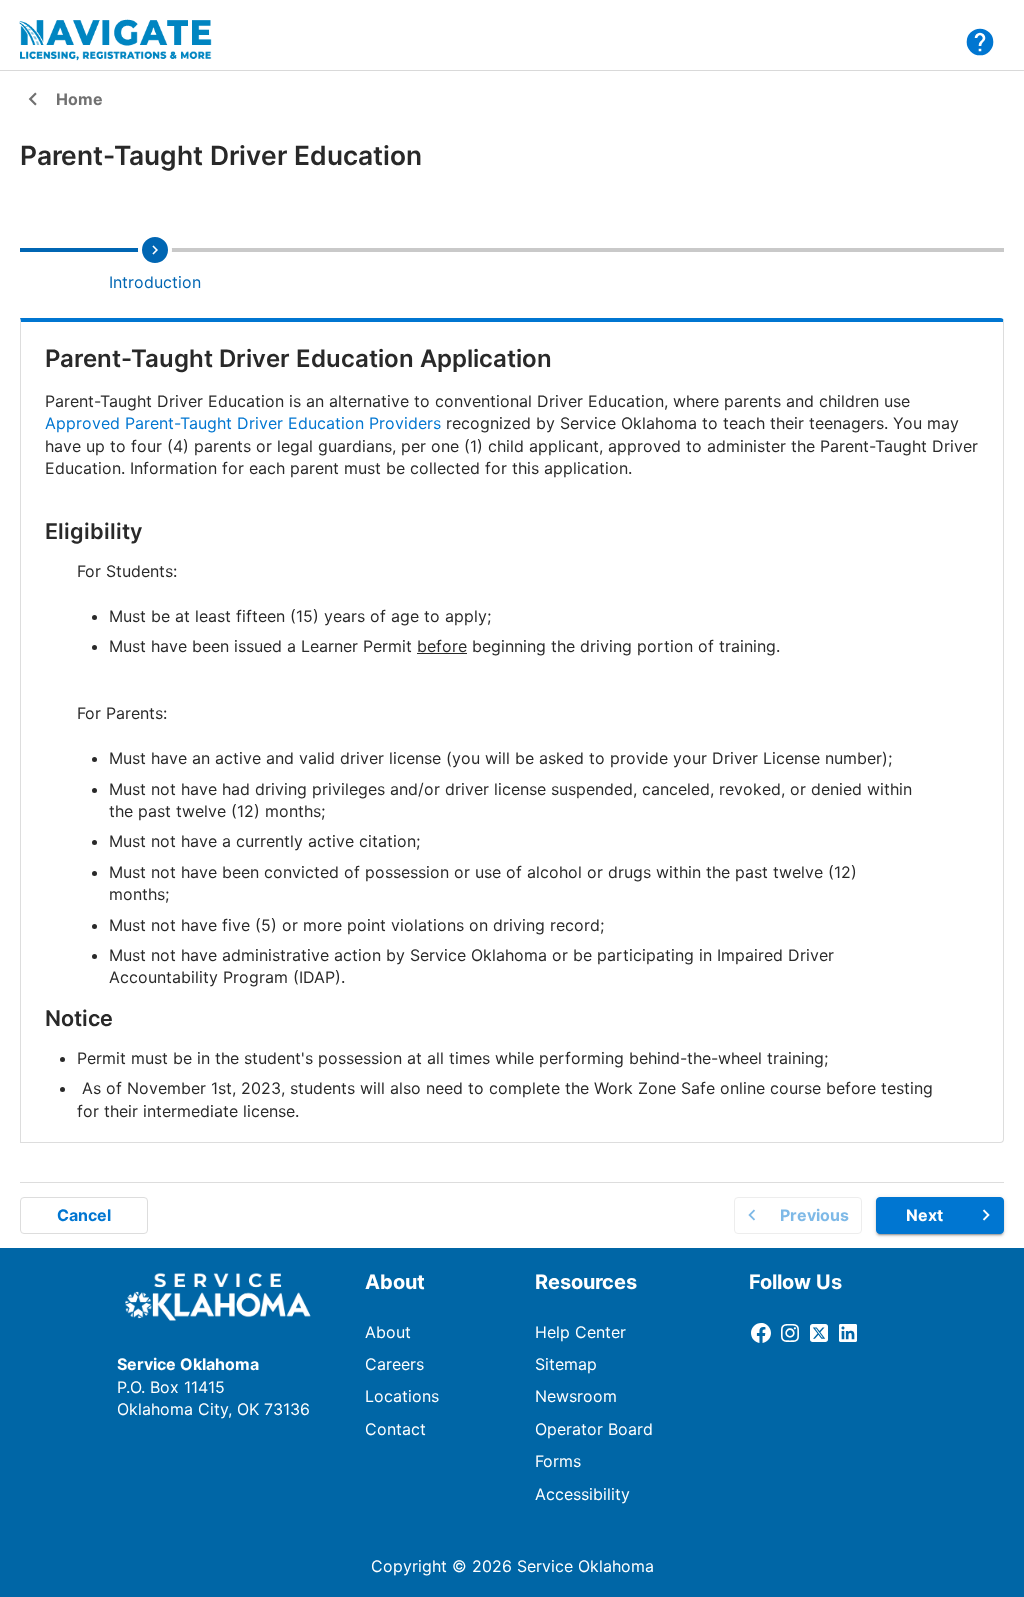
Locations (402, 1396)
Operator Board (594, 1429)
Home (61, 100)
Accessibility (582, 1494)
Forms (558, 1461)
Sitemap (566, 1364)
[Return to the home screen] (128, 40)
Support (980, 42)
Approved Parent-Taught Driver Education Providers (243, 423)
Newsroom (576, 1396)
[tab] (155, 263)
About (388, 1332)
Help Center (580, 1332)
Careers (394, 1364)
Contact (395, 1429)
